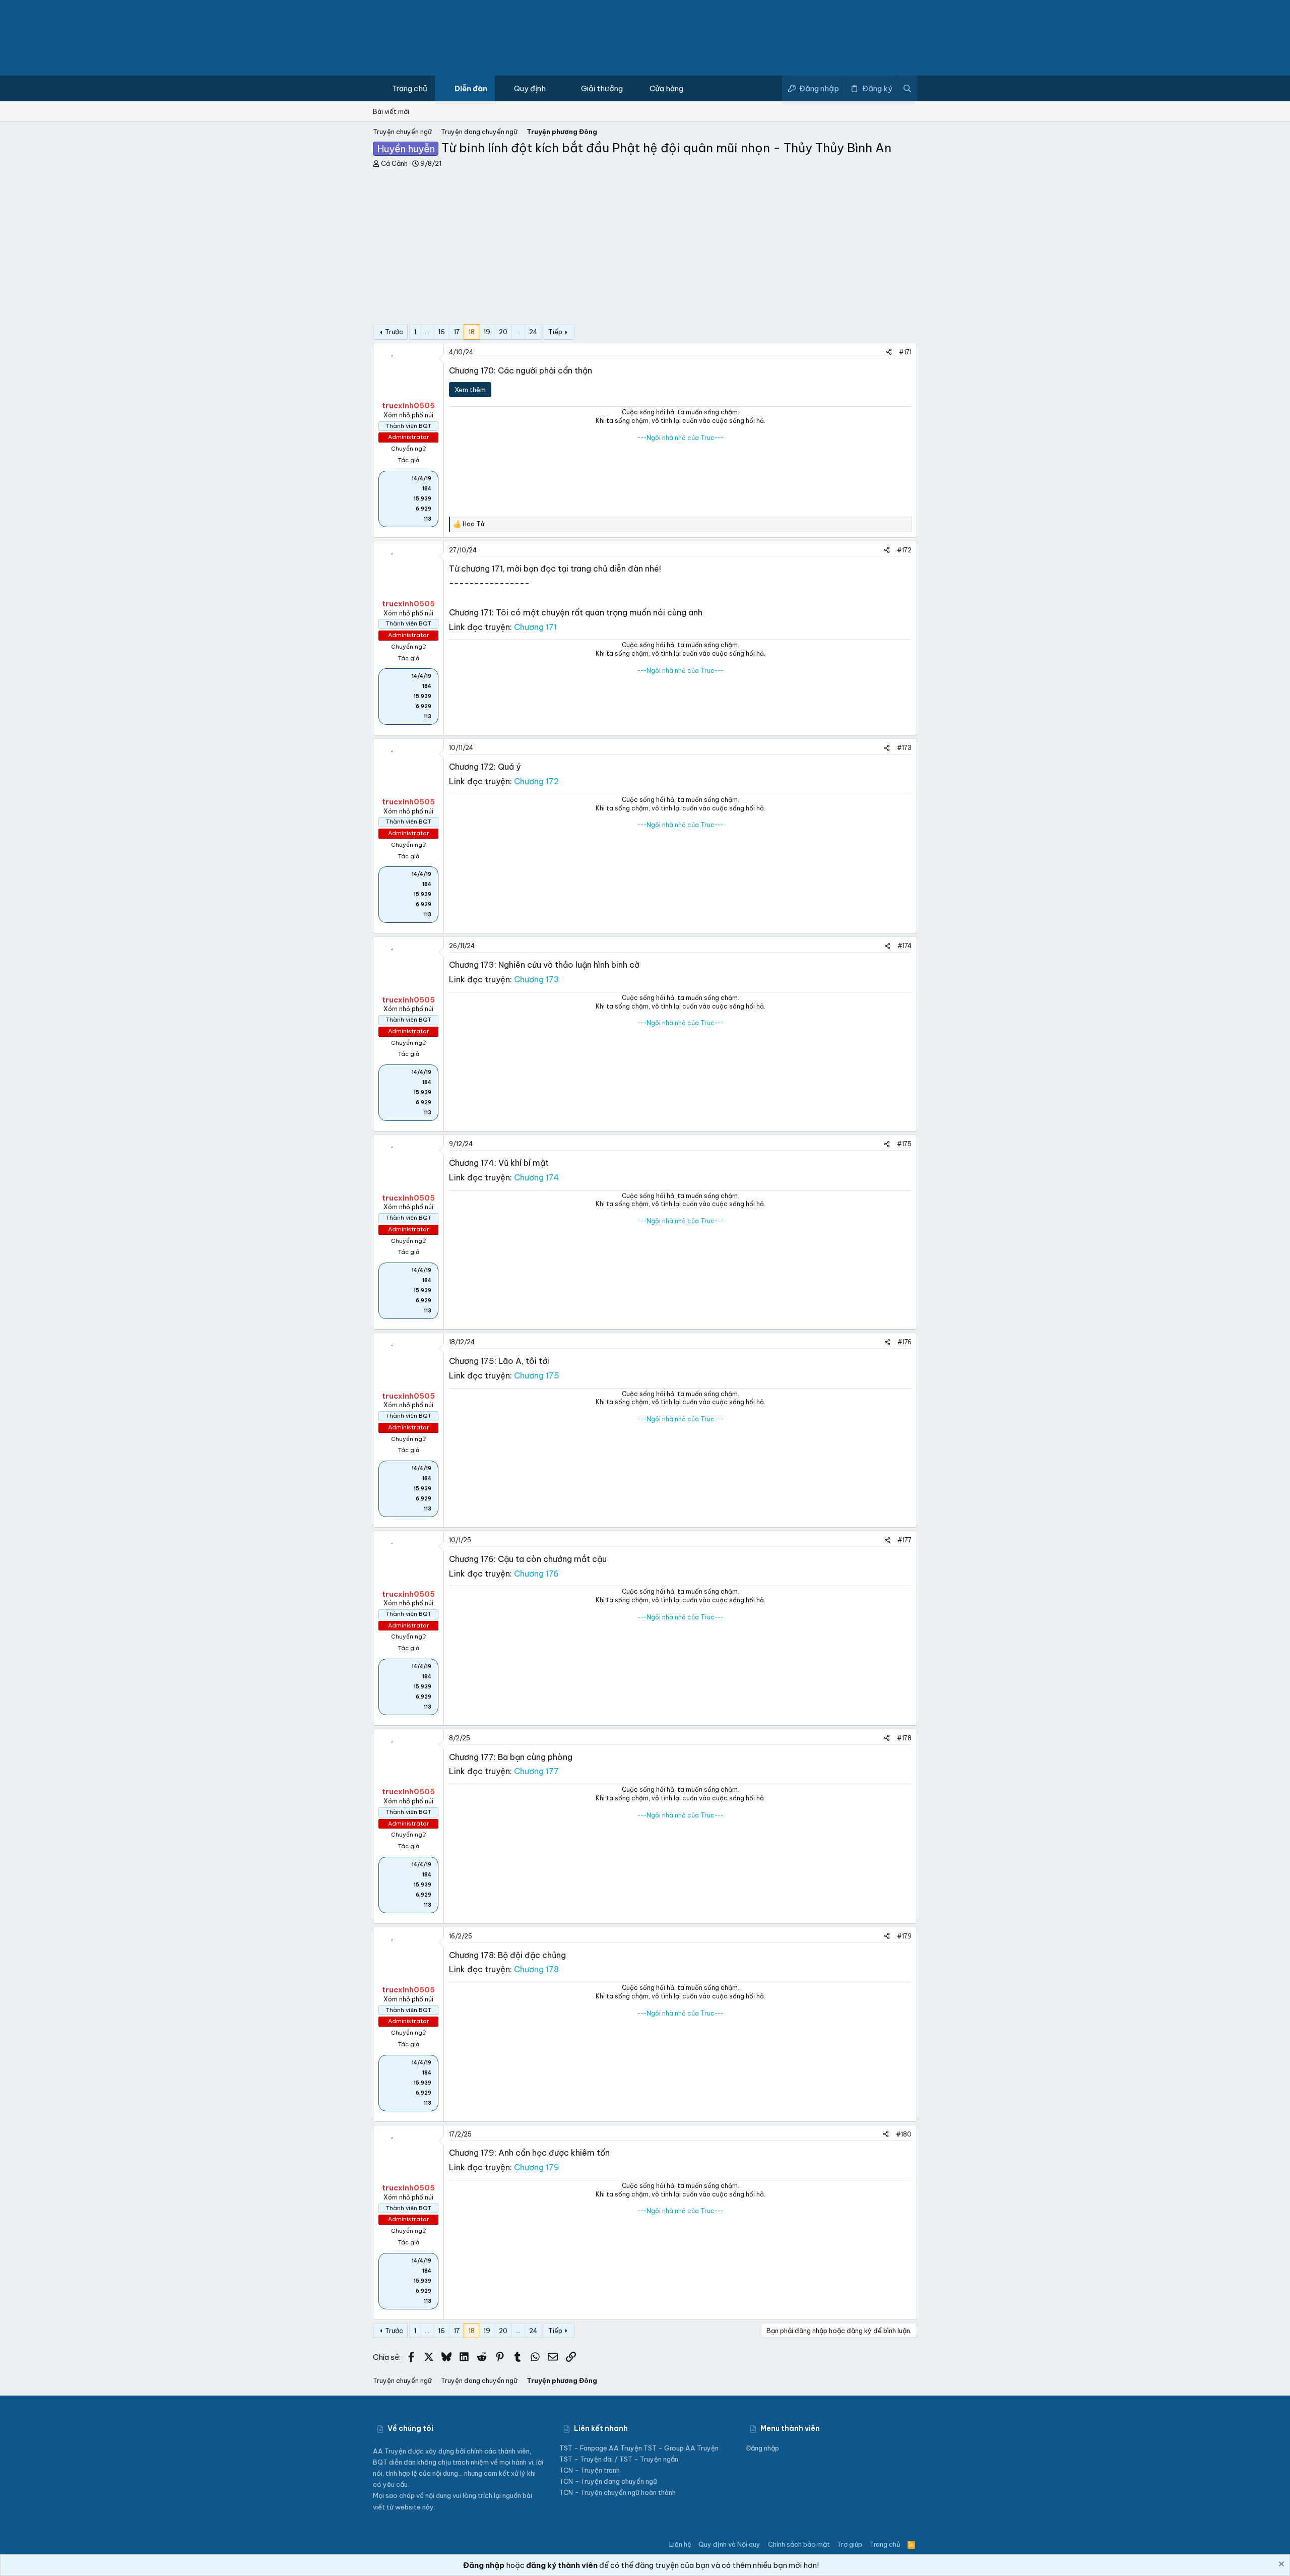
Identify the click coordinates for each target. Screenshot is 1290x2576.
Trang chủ (410, 88)
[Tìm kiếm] (907, 88)
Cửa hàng (666, 88)
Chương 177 (536, 1771)
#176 (905, 1342)
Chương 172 (536, 781)
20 (503, 332)
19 (487, 332)
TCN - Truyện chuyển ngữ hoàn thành (618, 2492)
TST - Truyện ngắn (649, 2459)
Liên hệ (680, 2544)
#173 (904, 748)
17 (457, 332)
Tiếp (555, 332)
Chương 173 (537, 979)
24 (533, 332)
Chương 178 (536, 1969)
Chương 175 (537, 1375)
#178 (904, 1738)
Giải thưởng (602, 88)
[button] (528, 88)
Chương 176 (536, 1574)
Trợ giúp (850, 2544)
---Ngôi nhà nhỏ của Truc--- (681, 438)
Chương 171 (535, 627)
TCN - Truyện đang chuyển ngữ (608, 2481)
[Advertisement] (645, 243)
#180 (904, 2134)
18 (471, 332)
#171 (905, 352)
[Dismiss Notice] (1280, 2565)
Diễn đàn (471, 88)
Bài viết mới (391, 111)
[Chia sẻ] (889, 353)
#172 (904, 550)
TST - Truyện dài (586, 2459)
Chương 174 (537, 1177)
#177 (905, 1540)
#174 (905, 946)
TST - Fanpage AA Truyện (601, 2448)
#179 (904, 1936)
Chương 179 (537, 2167)
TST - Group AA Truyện (681, 2448)
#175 (904, 1144)
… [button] (427, 332)
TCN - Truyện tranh (590, 2470)
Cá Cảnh (394, 163)
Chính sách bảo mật (799, 2544)
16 (441, 332)
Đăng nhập (762, 2448)
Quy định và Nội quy (729, 2544)
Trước (394, 332)
